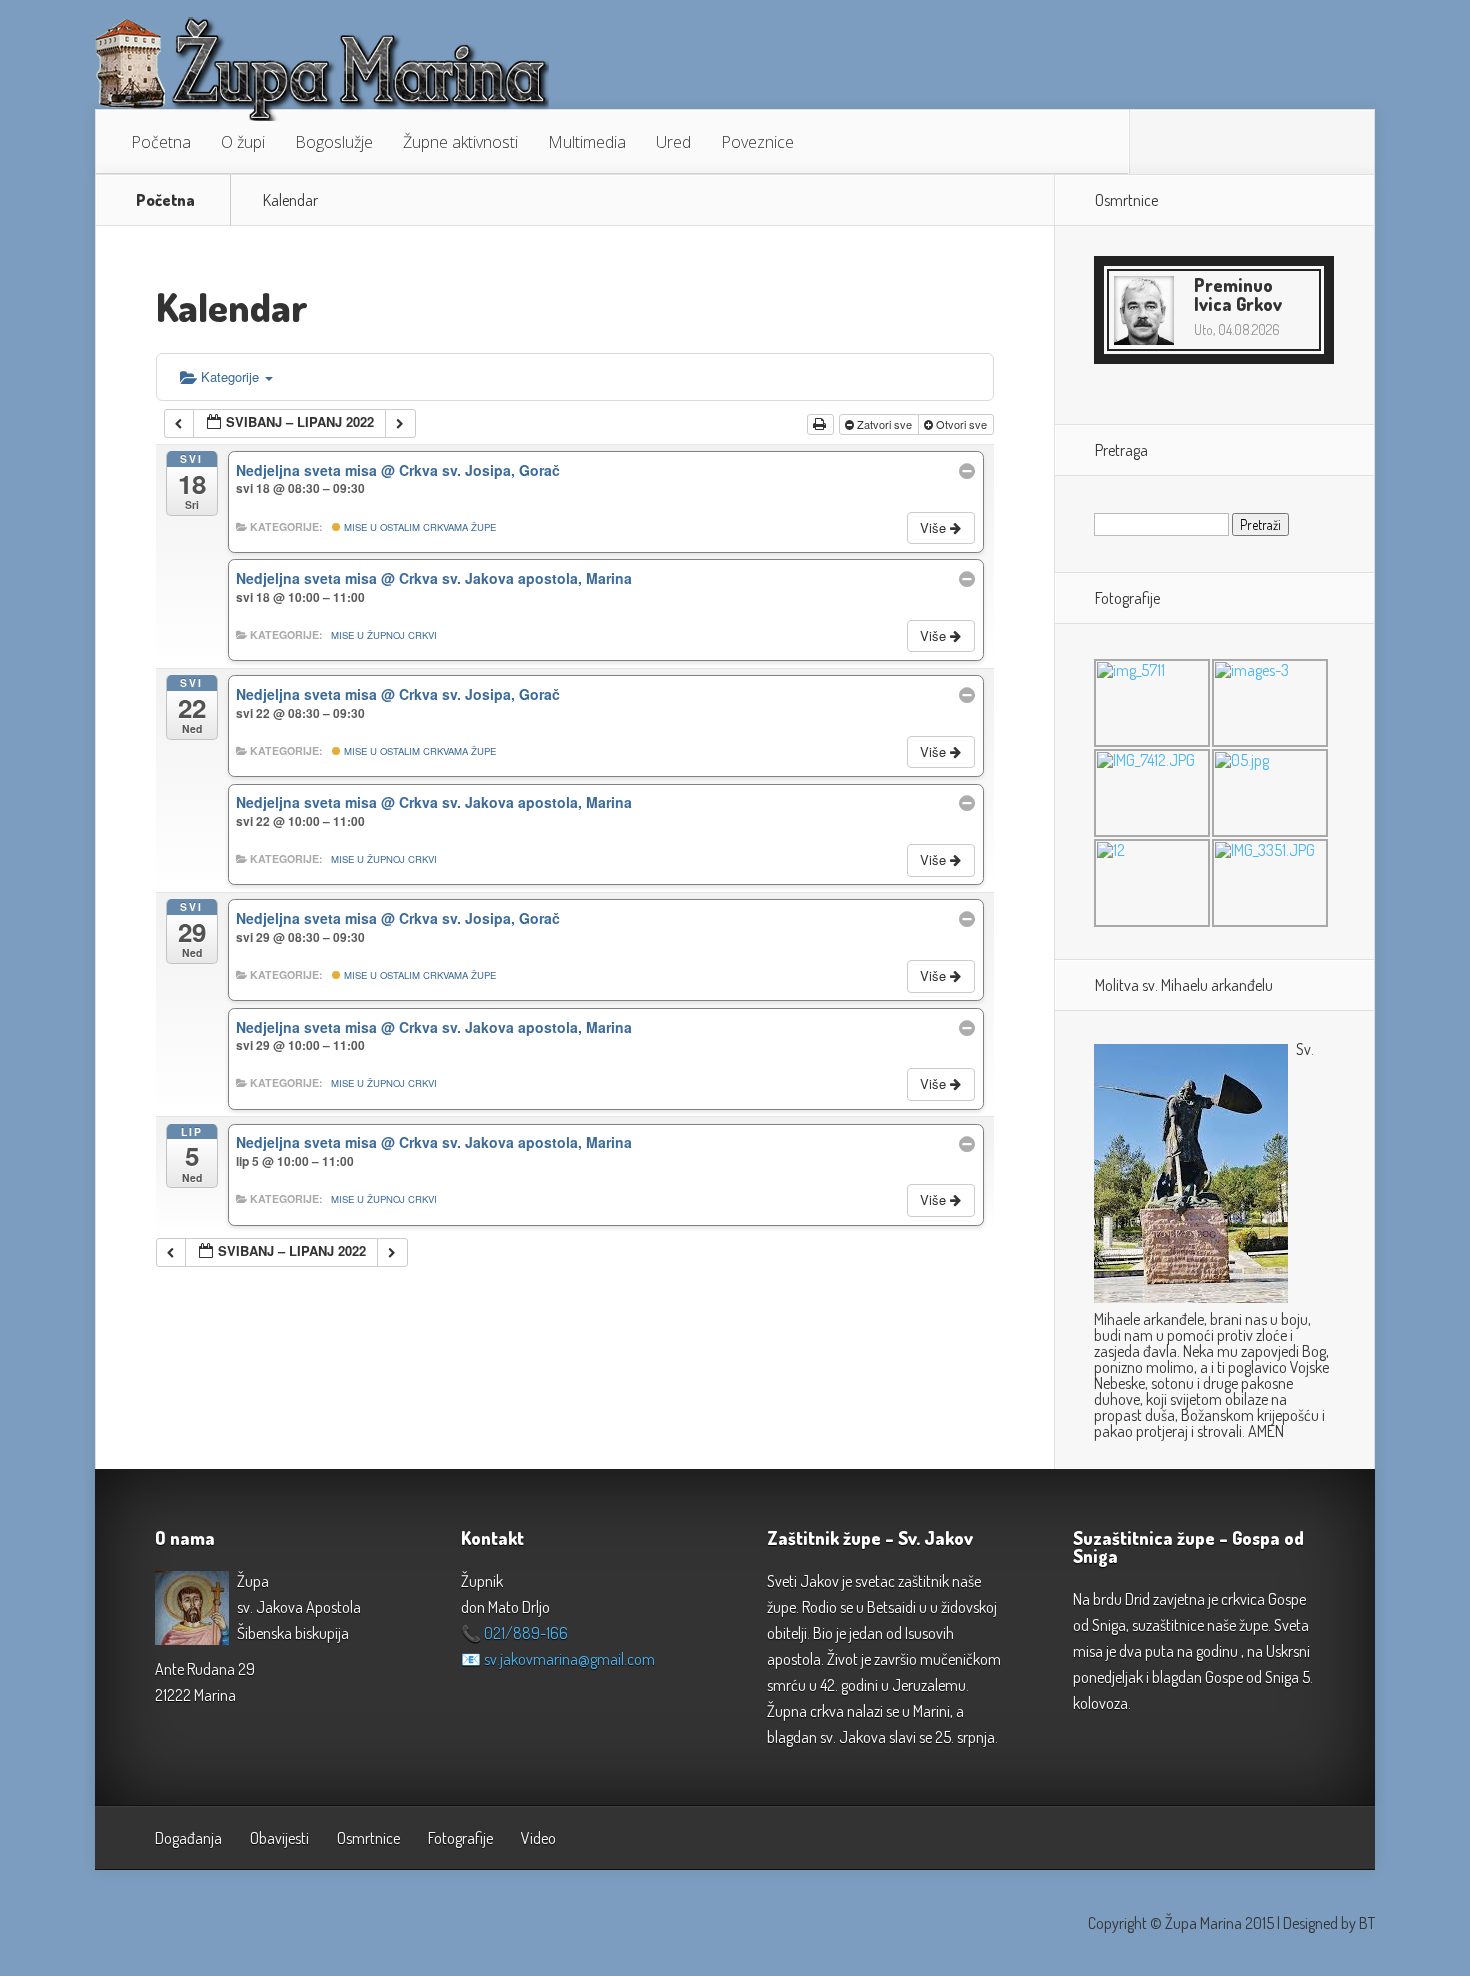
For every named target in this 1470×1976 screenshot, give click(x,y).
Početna (161, 142)
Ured (673, 142)
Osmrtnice (368, 1838)
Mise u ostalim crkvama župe (418, 527)
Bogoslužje (334, 142)
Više (935, 527)
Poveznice (757, 142)
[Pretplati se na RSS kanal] (1160, 142)
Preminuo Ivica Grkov (1238, 294)
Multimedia (587, 142)
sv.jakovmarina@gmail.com (569, 1659)
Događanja (188, 1838)
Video (538, 1838)
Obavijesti (279, 1838)
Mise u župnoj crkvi (384, 635)
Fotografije (460, 1838)
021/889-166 (526, 1633)
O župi (243, 142)
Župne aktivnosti (460, 142)
